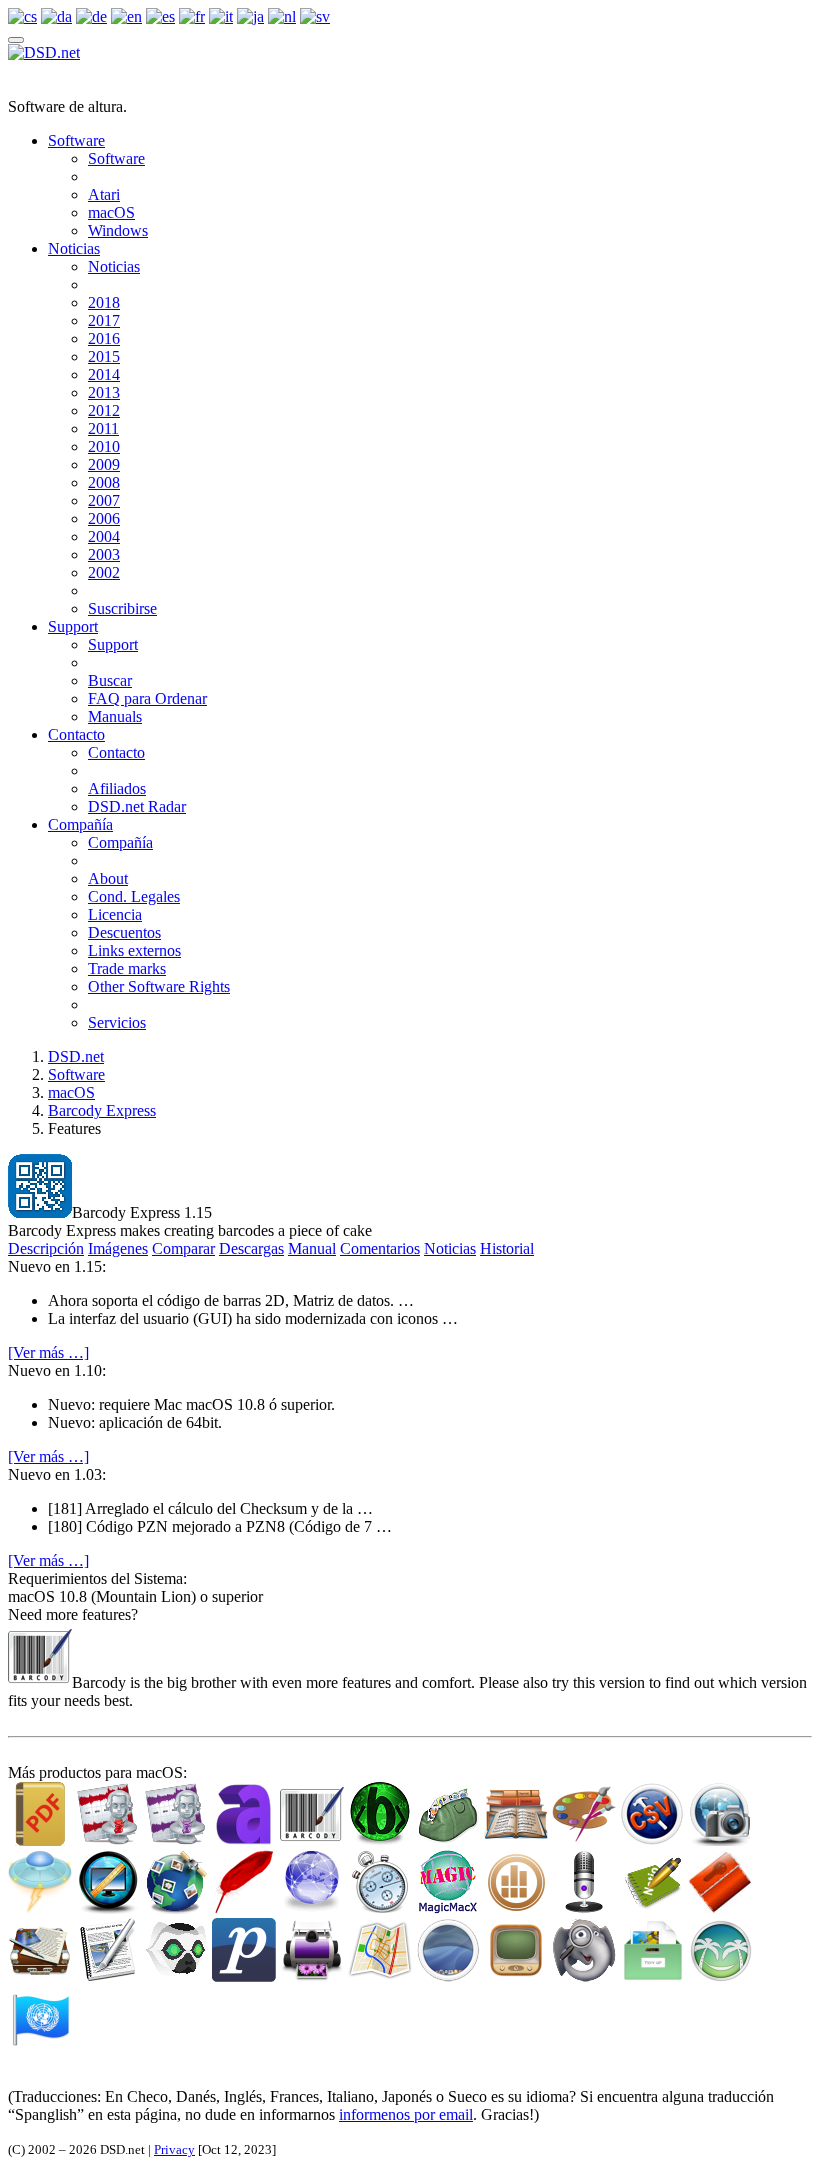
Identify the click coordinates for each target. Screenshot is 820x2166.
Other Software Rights (159, 986)
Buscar (110, 680)
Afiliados (117, 788)
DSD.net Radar (137, 806)
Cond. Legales (134, 896)
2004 (104, 536)
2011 (103, 428)
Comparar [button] (183, 1248)
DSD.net (76, 1056)
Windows (118, 230)
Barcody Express (102, 1110)
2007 (104, 500)
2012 (104, 410)
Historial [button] (507, 1248)
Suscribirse (122, 608)
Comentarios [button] (380, 1248)
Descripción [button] (46, 1248)
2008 (104, 482)
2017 (104, 320)
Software (76, 140)
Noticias (74, 248)
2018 (104, 302)
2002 (104, 572)
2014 (104, 374)
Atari (104, 194)
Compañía (80, 824)
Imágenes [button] (118, 1248)
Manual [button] (312, 1248)
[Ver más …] (48, 1352)
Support (73, 626)
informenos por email (406, 2114)
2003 (104, 554)
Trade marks (127, 968)
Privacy (174, 2149)
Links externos (134, 950)
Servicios (117, 1022)
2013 (104, 392)
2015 (104, 356)
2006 (104, 518)
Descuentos (124, 932)
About (108, 878)
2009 (104, 464)
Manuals (115, 716)
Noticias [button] (450, 1248)
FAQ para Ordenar (147, 698)
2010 (104, 446)
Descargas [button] (251, 1248)
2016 (104, 338)
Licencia (115, 914)
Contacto (76, 734)
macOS (111, 212)
